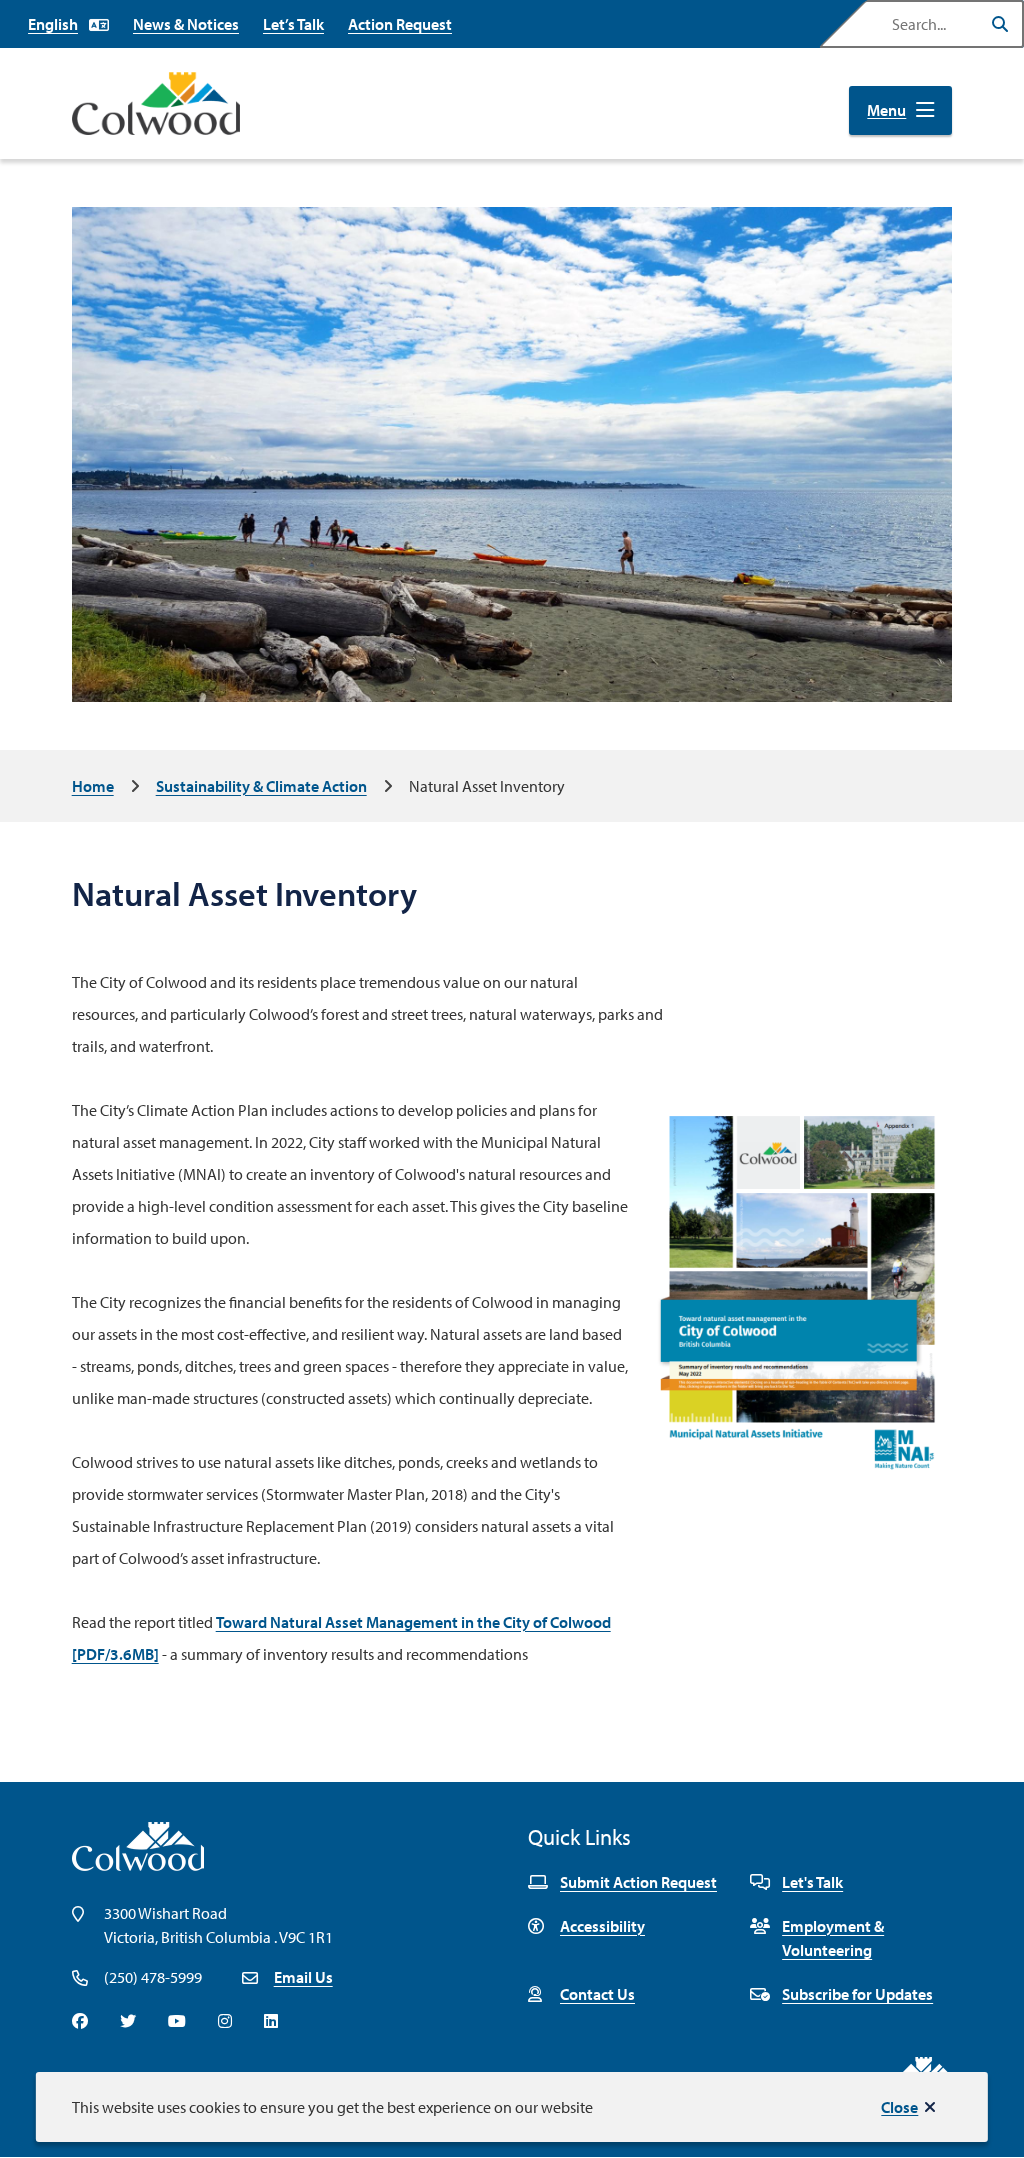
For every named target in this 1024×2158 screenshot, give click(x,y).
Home (93, 786)
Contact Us (597, 1994)
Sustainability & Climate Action (261, 786)
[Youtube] (177, 2021)
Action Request (400, 24)
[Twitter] (128, 2021)
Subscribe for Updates (857, 1994)
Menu (886, 110)
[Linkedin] (271, 2021)
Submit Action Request (638, 1882)
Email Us (303, 1977)
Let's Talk (812, 1882)
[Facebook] (80, 2021)
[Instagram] (225, 2021)
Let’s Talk (293, 24)
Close (899, 2107)
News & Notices (186, 24)
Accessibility (602, 1926)
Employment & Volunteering (833, 1938)
